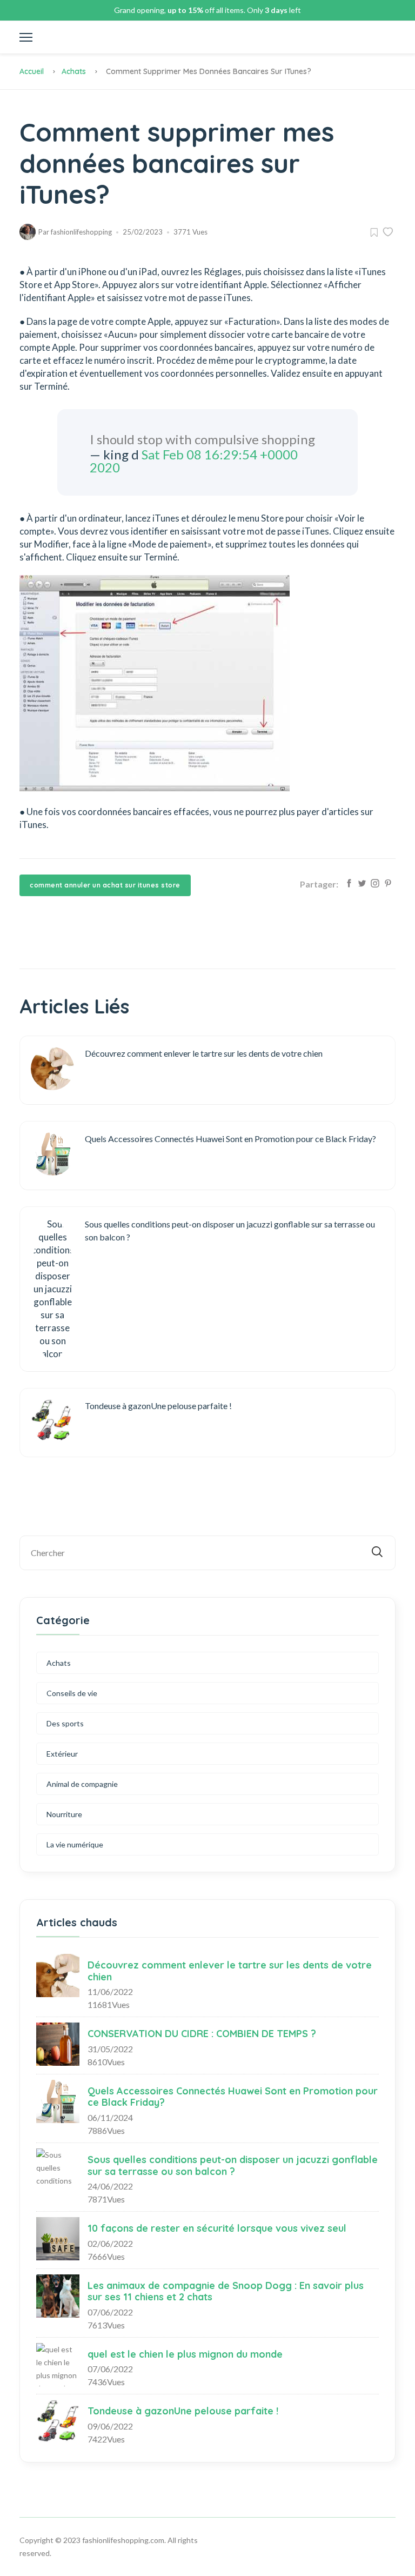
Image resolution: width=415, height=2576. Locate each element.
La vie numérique (75, 1844)
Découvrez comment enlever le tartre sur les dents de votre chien (230, 1971)
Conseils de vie (72, 1693)
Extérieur (62, 1754)
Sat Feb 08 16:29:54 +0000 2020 (194, 461)
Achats (74, 71)
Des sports (65, 1723)
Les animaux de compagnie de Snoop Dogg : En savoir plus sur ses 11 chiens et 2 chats (226, 2291)
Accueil (32, 71)
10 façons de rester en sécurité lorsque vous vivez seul (217, 2228)
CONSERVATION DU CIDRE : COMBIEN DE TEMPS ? (202, 2034)
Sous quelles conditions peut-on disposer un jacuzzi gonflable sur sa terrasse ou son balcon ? (233, 2165)
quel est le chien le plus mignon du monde (185, 2354)
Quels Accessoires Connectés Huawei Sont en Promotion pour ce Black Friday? (233, 2097)
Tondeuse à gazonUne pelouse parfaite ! (183, 2411)
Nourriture (64, 1814)
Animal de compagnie (82, 1784)
